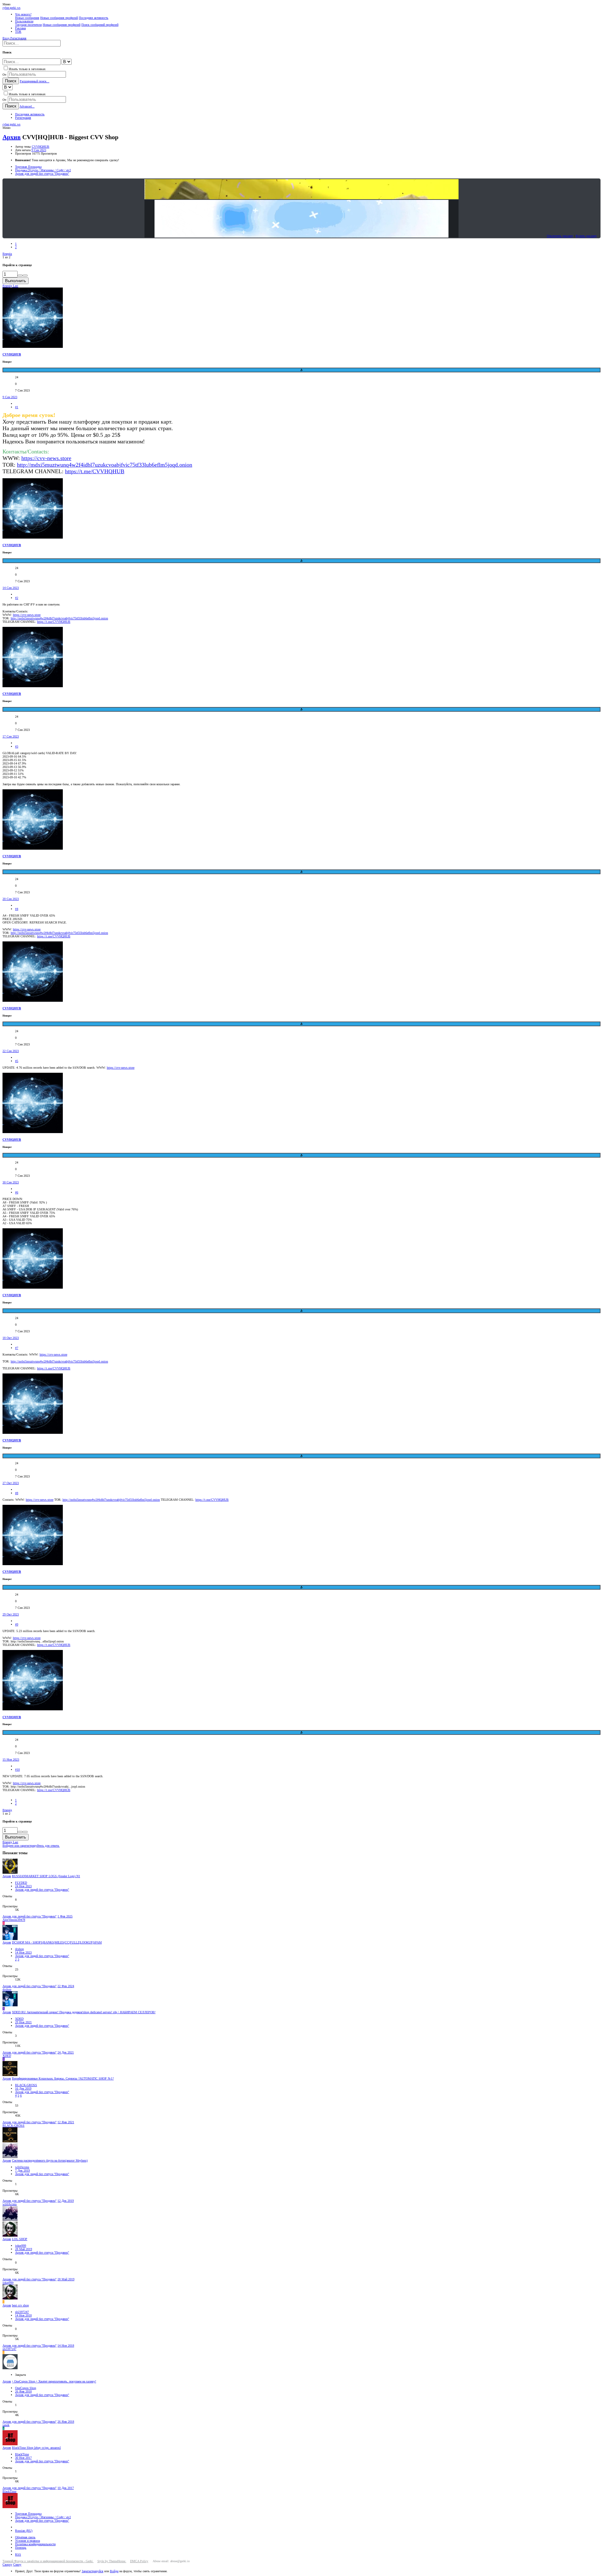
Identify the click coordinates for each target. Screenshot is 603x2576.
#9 (17, 1624)
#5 (17, 1061)
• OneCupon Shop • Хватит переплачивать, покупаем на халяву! (54, 2381)
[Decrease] (25, 276)
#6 (17, 1192)
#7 (17, 1348)
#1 (17, 407)
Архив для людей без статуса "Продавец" (42, 1890)
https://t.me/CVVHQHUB (54, 622)
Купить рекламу (586, 236)
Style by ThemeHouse (112, 2561)
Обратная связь (25, 2537)
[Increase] (20, 276)
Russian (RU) (24, 2531)
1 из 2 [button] (6, 257)
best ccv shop (20, 2305)
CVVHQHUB (41, 147)
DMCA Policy (139, 2561)
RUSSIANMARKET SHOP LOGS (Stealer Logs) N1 (46, 1876)
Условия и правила (27, 2541)
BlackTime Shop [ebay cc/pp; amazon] (36, 2448)
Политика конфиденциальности (35, 2544)
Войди (114, 2571)
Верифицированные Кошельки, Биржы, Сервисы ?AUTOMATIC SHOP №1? (63, 2078)
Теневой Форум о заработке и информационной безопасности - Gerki (48, 2561)
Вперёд (7, 254)
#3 (17, 746)
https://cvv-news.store (46, 458)
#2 (17, 598)
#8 (17, 1493)
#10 (17, 1770)
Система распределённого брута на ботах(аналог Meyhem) (50, 2160)
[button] (6, 4)
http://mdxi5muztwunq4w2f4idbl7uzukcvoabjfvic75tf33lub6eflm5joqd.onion (105, 465)
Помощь (21, 2548)
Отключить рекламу (560, 236)
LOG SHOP (20, 2239)
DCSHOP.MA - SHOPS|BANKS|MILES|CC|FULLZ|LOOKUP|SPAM (57, 1942)
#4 (17, 909)
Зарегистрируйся (92, 2571)
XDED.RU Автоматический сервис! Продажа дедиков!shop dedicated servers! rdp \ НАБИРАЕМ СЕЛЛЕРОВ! (84, 2012)
